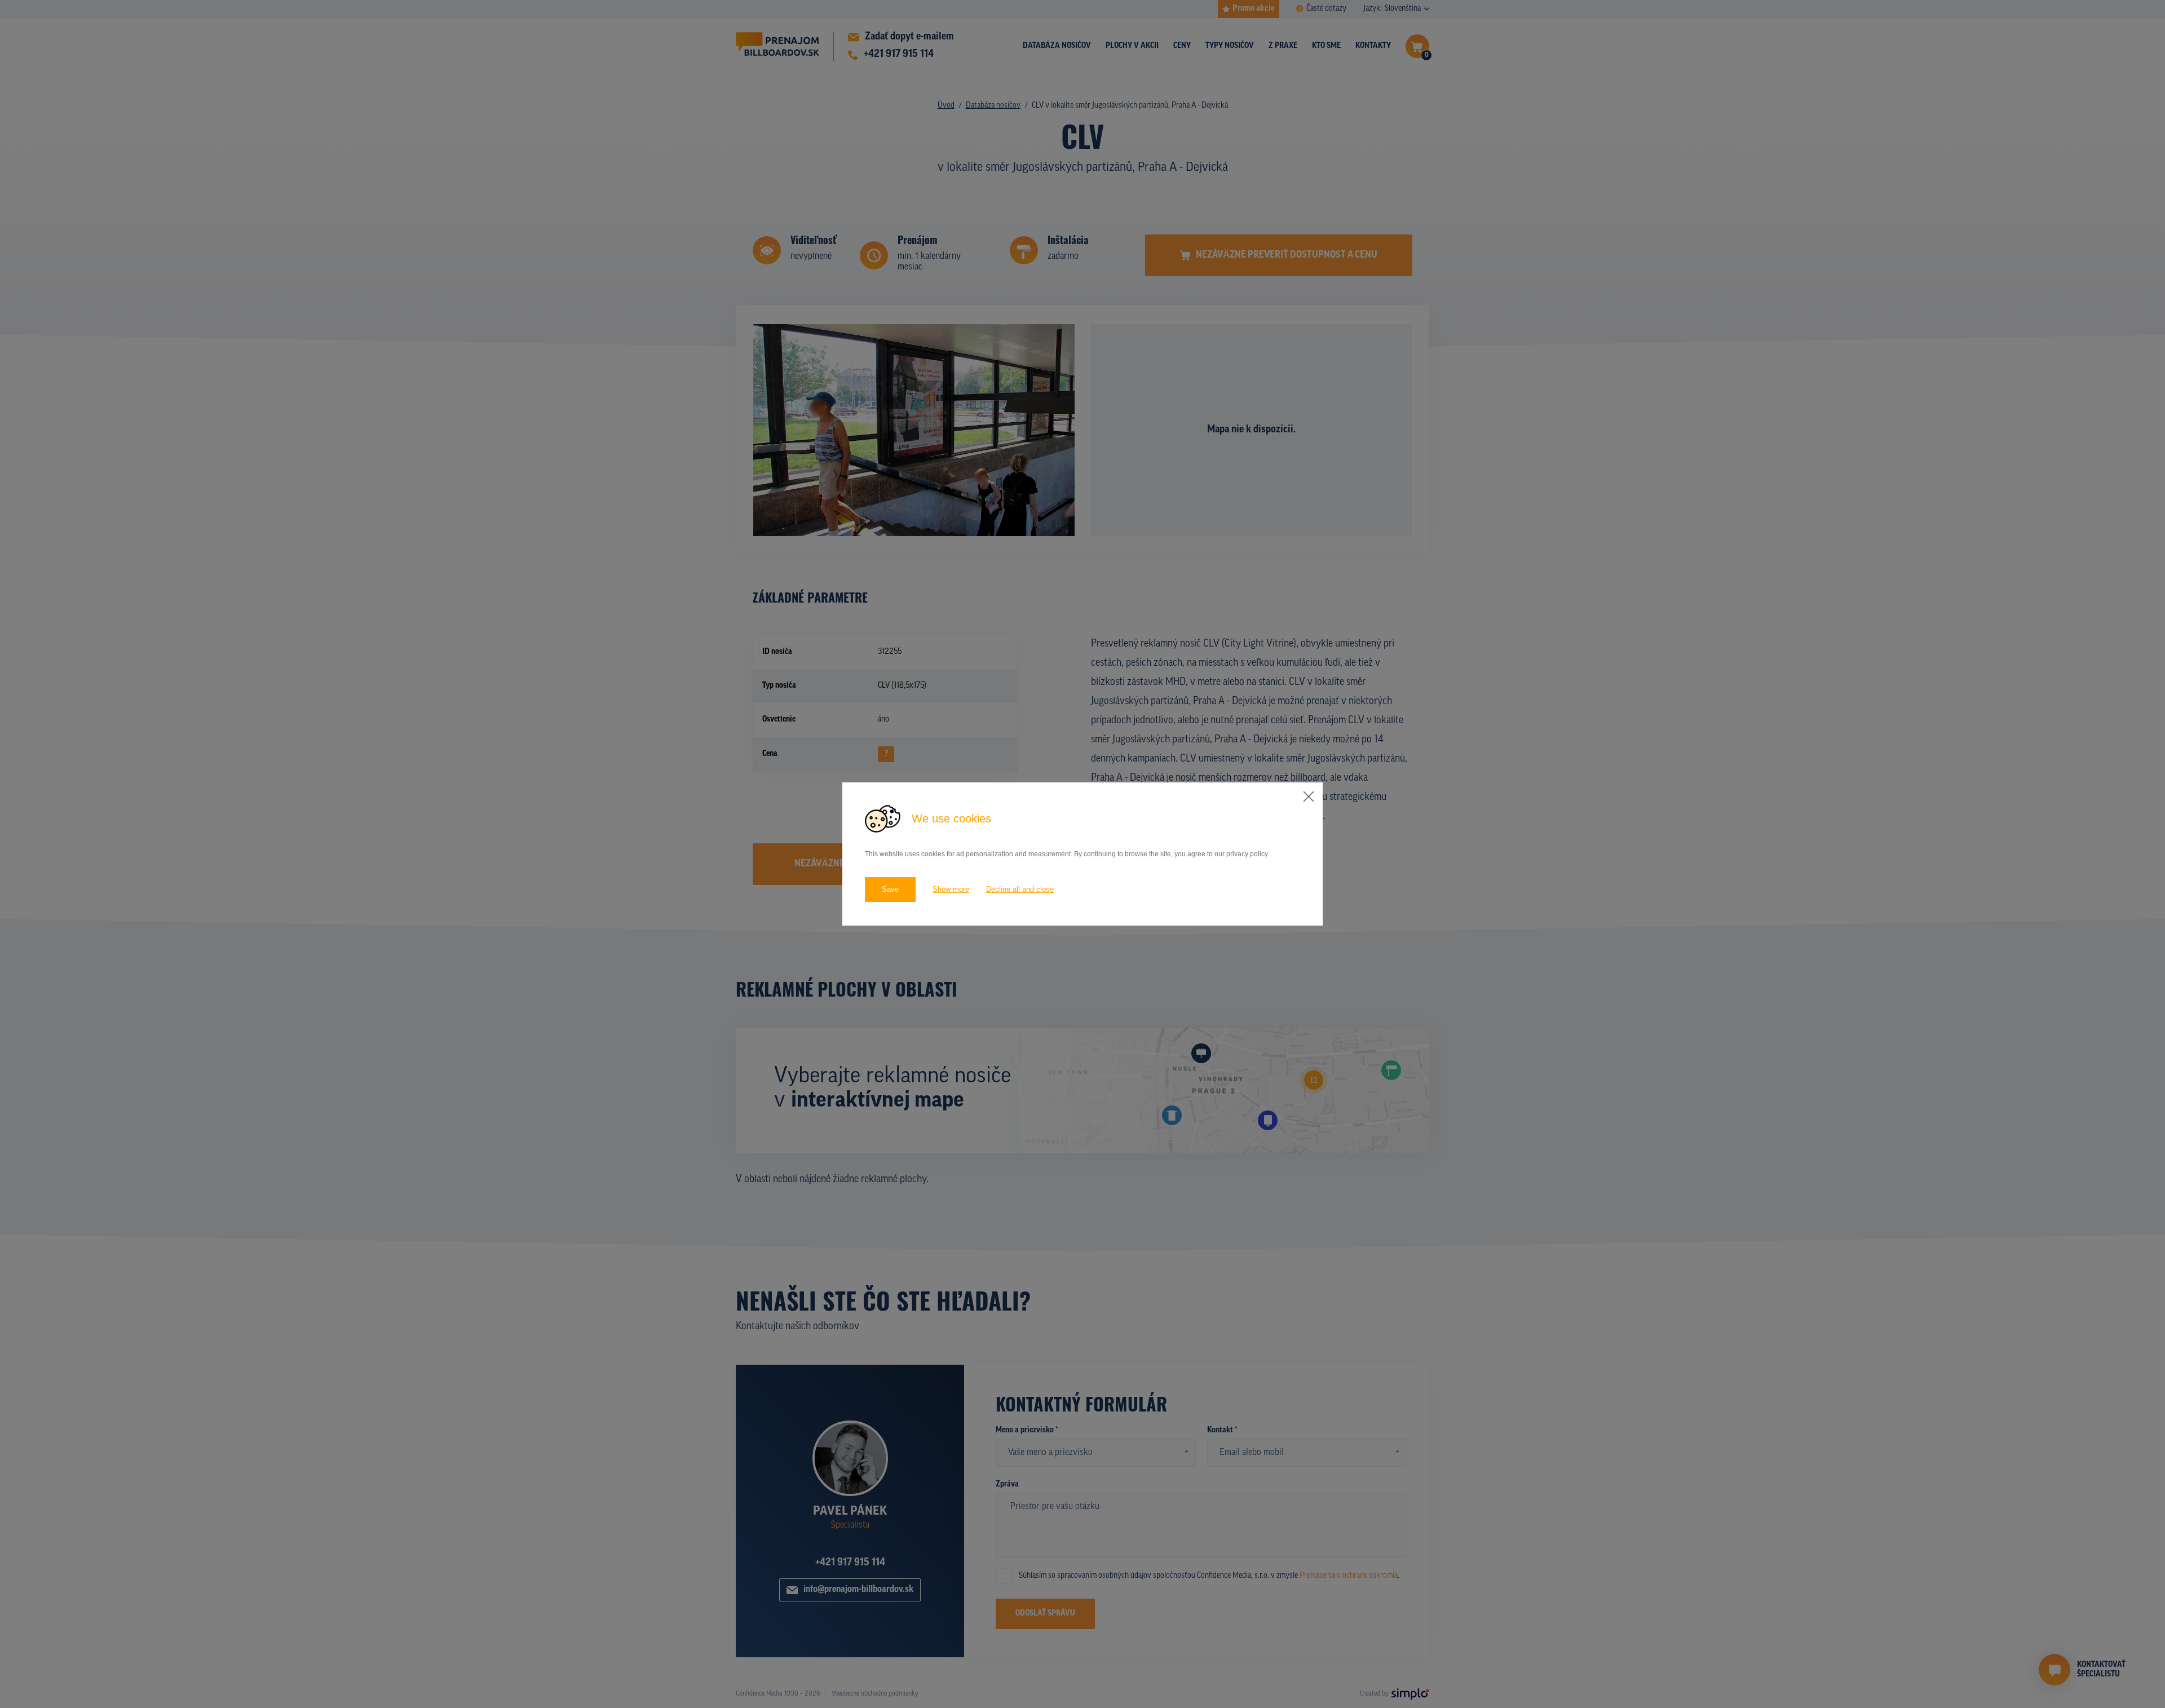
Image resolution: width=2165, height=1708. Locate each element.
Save (890, 889)
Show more (951, 889)
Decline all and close (1020, 889)
